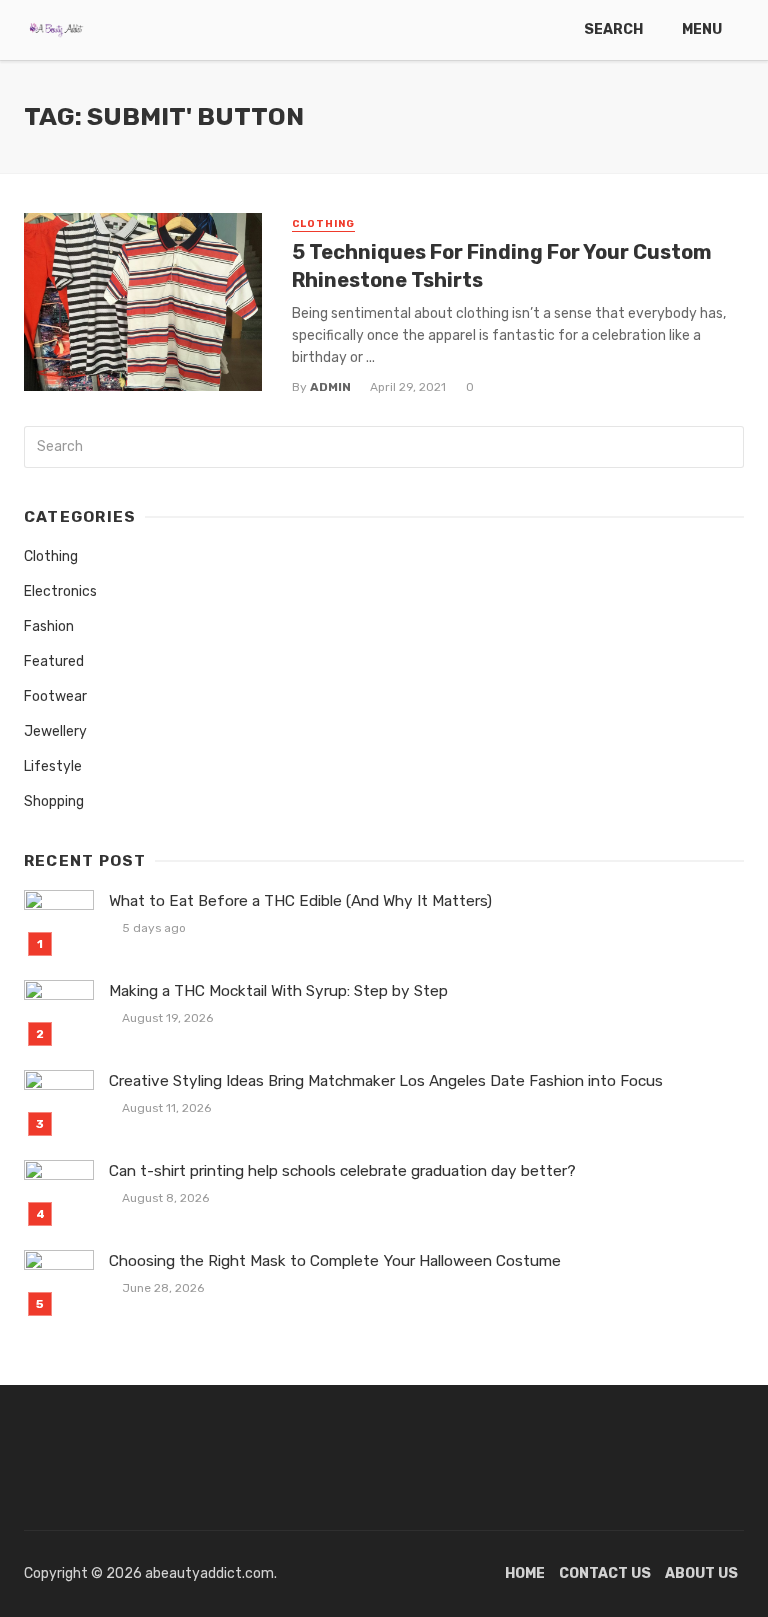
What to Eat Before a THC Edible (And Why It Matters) (300, 901)
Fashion (49, 626)
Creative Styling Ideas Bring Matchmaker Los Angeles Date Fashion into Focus (386, 1081)
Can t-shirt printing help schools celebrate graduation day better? (342, 1171)
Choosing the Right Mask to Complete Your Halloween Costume (335, 1261)
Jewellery (55, 731)
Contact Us (605, 1573)
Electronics (60, 591)
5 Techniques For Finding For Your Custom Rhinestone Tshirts (502, 266)
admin (330, 387)
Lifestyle (53, 766)
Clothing (323, 224)
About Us (701, 1573)
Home (525, 1573)
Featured (54, 661)
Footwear (55, 696)
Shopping (54, 801)
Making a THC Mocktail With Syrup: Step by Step (278, 991)
